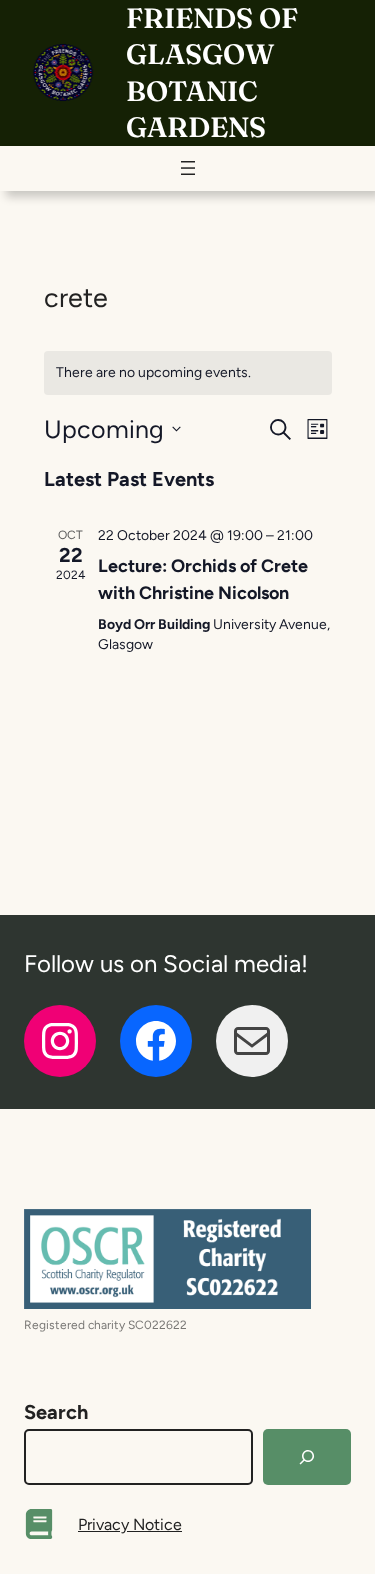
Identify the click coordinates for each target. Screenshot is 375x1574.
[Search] (307, 1457)
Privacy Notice (130, 1524)
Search (56, 1412)
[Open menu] (188, 168)
